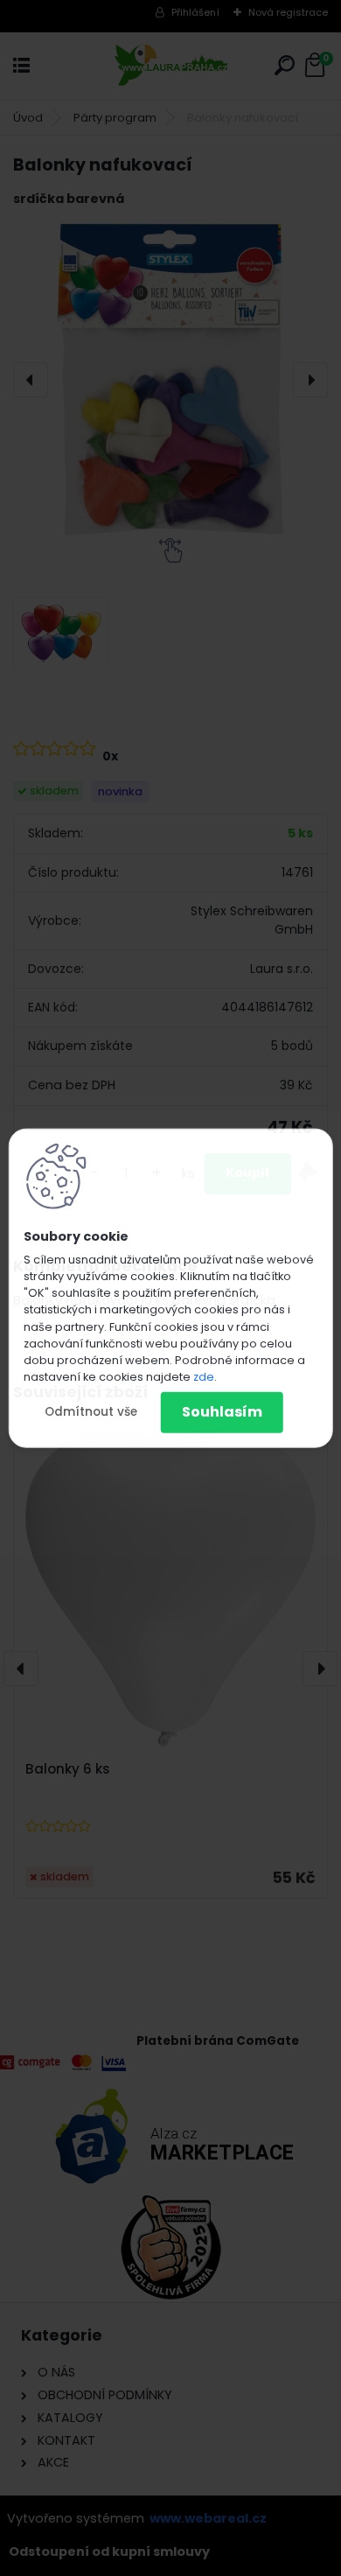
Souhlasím (222, 1412)
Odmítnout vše (91, 1412)
